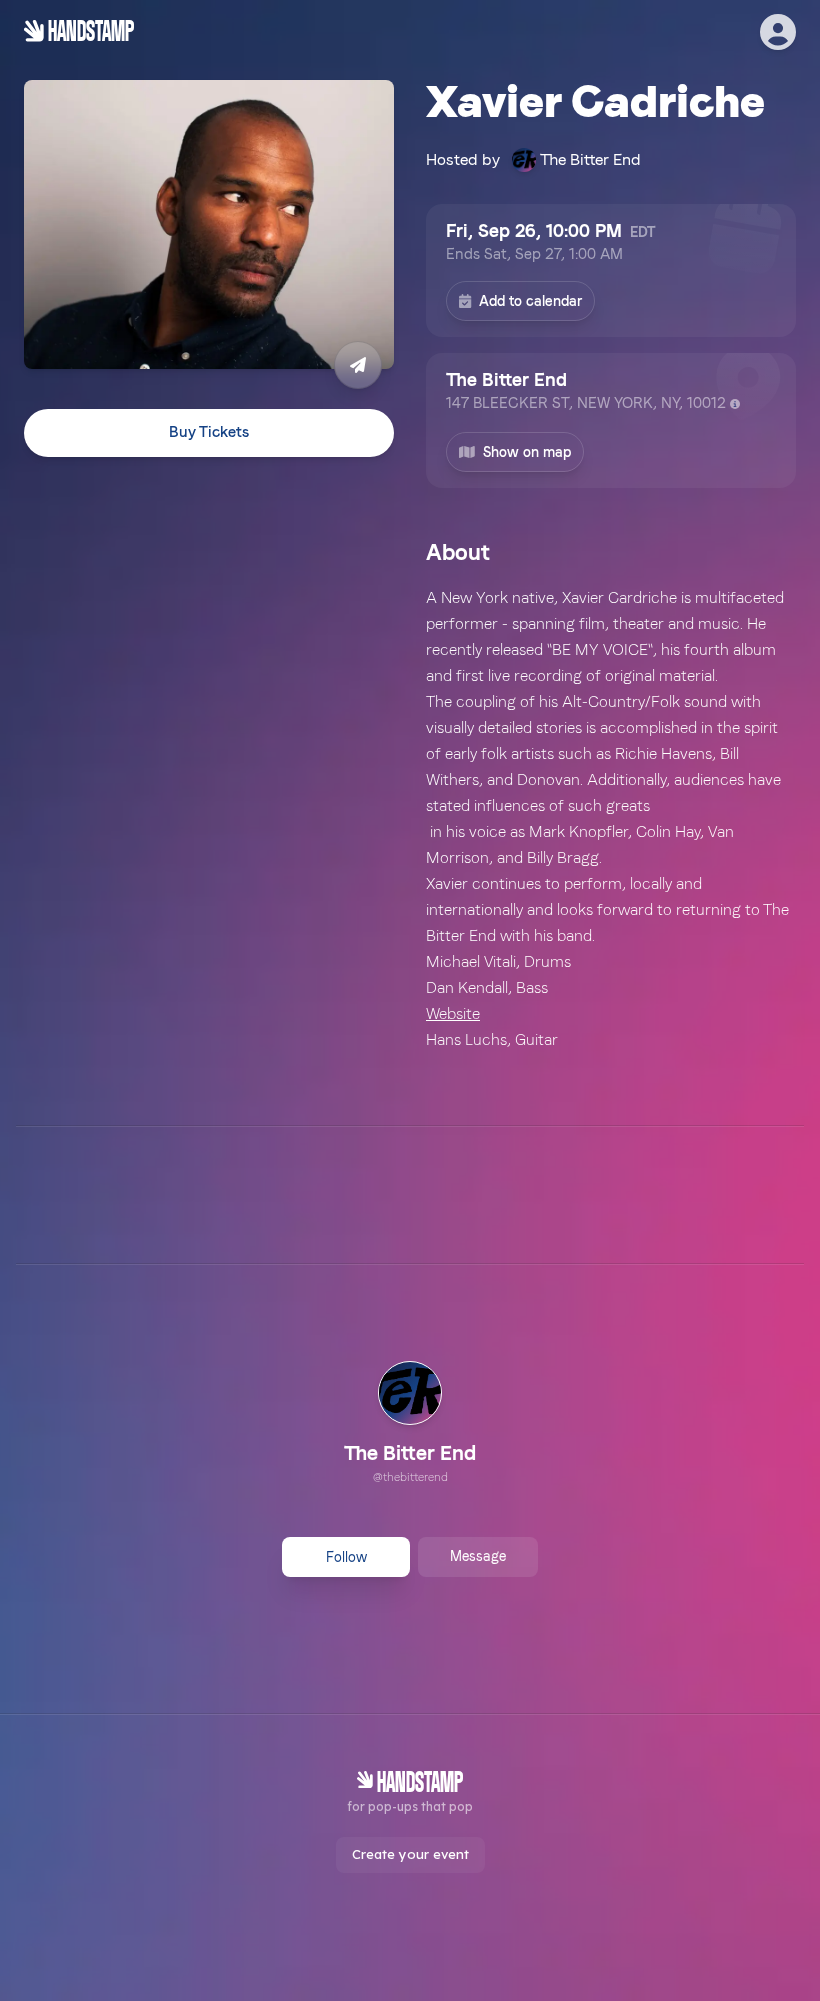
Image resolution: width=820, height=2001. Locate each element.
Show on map (527, 452)
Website (453, 1013)
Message (478, 1556)
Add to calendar (530, 301)
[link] (410, 1425)
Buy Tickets (209, 432)
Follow (346, 1557)
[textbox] (611, 819)
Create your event (410, 1854)
